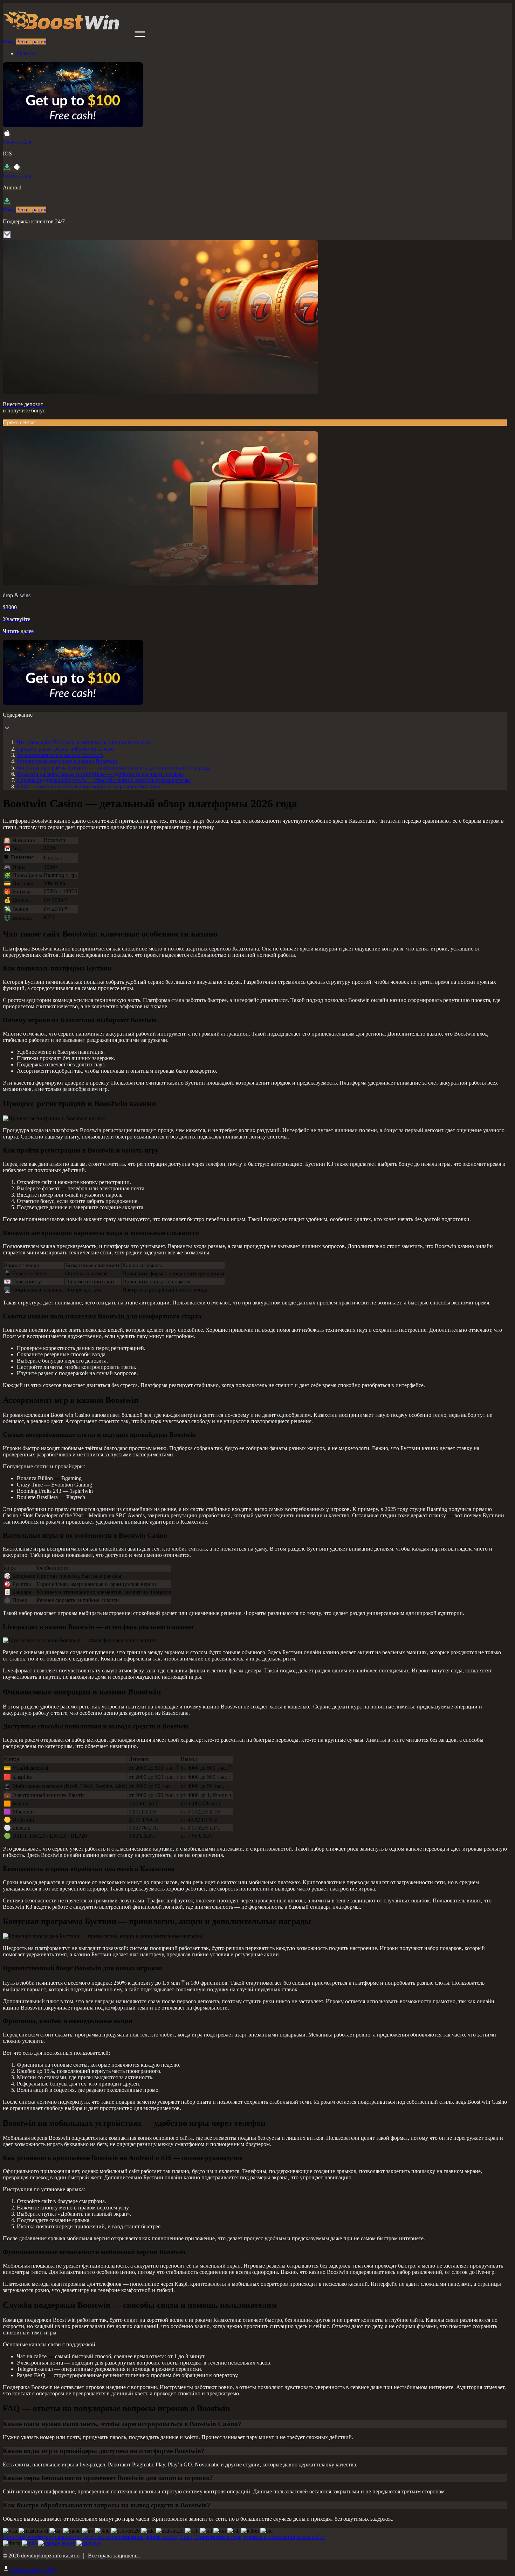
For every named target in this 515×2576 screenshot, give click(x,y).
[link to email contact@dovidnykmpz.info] (7, 237)
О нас (185, 2537)
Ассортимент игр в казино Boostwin (60, 755)
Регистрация (31, 41)
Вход (9, 41)
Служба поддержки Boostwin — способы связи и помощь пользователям (104, 780)
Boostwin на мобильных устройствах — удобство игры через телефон (100, 774)
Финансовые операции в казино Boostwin (67, 761)
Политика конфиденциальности (41, 2537)
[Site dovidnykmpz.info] (68, 35)
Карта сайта (311, 2537)
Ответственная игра (217, 2537)
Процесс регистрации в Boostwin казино (65, 749)
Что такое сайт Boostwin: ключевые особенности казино (84, 742)
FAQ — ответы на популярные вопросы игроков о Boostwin (89, 786)
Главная (26, 53)
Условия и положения (269, 2537)
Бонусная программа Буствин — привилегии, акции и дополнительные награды (114, 768)
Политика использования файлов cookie (129, 2537)
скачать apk (33, 2570)
